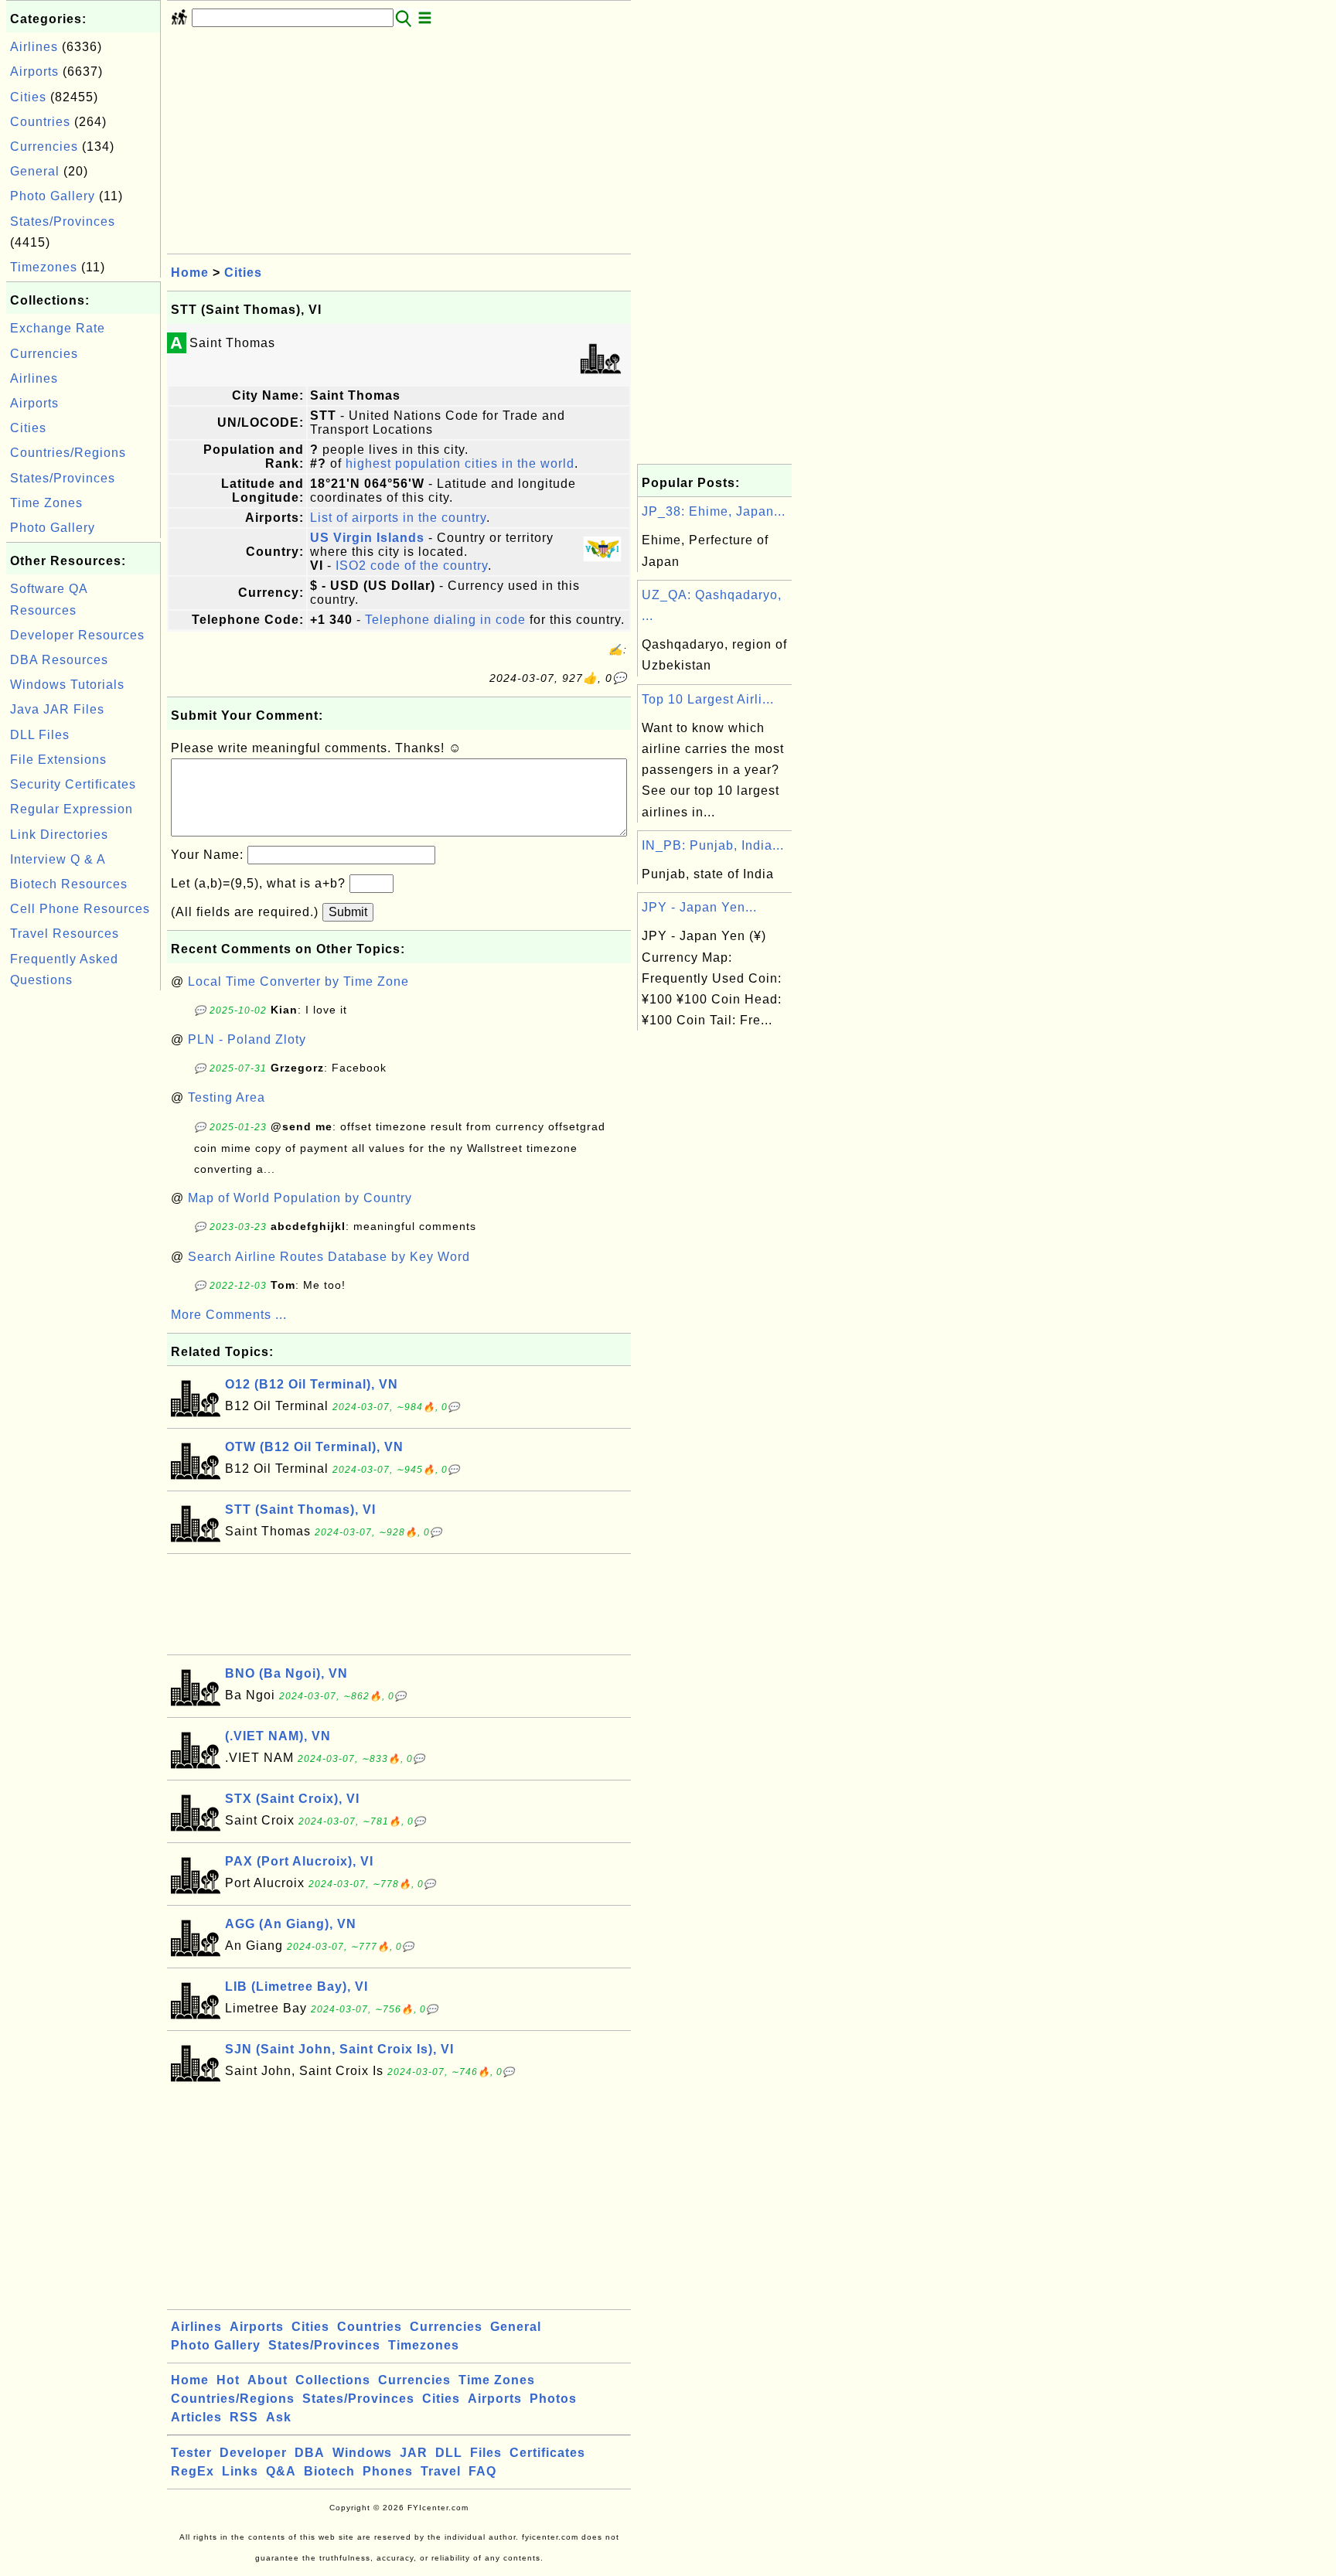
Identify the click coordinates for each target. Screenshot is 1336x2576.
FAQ (482, 2471)
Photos (553, 2399)
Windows (362, 2453)
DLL (449, 2453)
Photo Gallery (53, 196)
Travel (441, 2471)
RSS (244, 2417)
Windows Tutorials (67, 685)
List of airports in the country (398, 518)
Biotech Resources (69, 884)
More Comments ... (229, 1315)
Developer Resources (77, 635)
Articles (196, 2417)
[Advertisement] (83, 1226)
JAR (414, 2453)
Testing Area (227, 1097)
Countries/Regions (68, 453)
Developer (253, 2453)
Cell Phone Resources (80, 909)
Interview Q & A (58, 859)
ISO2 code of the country (412, 566)
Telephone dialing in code (445, 620)
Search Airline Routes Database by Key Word (329, 1257)
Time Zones (46, 503)
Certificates (547, 2453)
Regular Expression (72, 809)
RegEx (193, 2471)
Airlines (34, 47)
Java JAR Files (57, 709)
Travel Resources (65, 934)
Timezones (44, 267)
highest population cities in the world (460, 463)
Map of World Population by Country (300, 1198)
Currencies (44, 147)
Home (190, 273)
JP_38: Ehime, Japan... (714, 511)
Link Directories (59, 835)
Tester (191, 2453)
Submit (348, 912)
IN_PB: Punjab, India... (713, 845)
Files (486, 2453)
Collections (333, 2380)
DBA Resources (59, 660)
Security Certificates (73, 784)
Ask (279, 2417)
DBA (310, 2453)
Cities (28, 97)
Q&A (281, 2471)
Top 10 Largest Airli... (708, 699)
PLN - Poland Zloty (247, 1039)
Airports (34, 72)
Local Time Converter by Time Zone (298, 981)
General (35, 171)
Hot (228, 2380)
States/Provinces (63, 221)
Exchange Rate (58, 328)
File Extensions (58, 760)
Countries (40, 122)
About (268, 2380)
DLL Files (40, 735)
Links (240, 2471)
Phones (388, 2471)
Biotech (329, 2471)
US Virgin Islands (367, 538)
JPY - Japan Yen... (699, 907)
